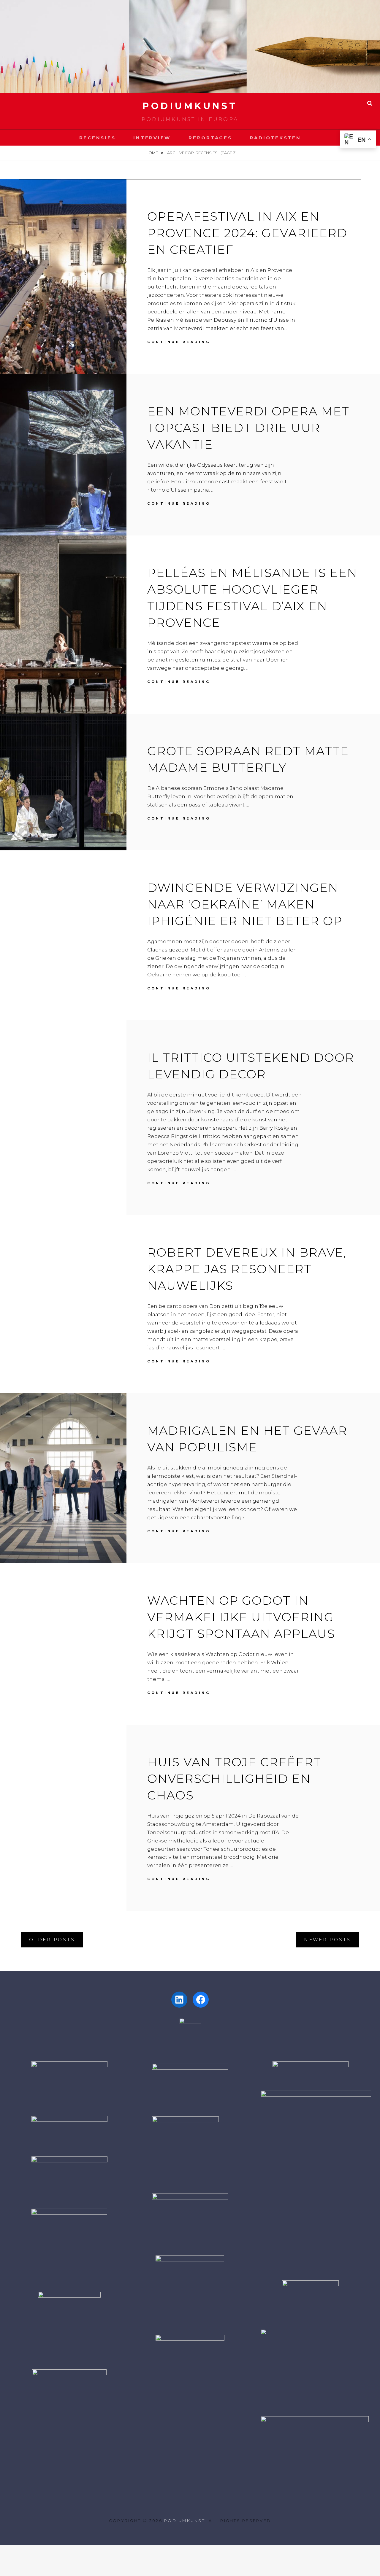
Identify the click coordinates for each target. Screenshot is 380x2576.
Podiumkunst (190, 106)
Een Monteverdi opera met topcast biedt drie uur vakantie (248, 428)
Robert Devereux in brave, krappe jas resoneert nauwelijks (247, 1269)
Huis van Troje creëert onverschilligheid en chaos (234, 1779)
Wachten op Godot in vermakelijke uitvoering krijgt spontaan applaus (241, 1617)
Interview (152, 138)
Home (152, 153)
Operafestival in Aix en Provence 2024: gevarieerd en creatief (247, 233)
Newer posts (327, 1940)
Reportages (210, 138)
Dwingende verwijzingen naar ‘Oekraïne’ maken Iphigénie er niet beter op (245, 904)
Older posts (52, 1940)
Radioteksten (275, 138)
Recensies (98, 138)
